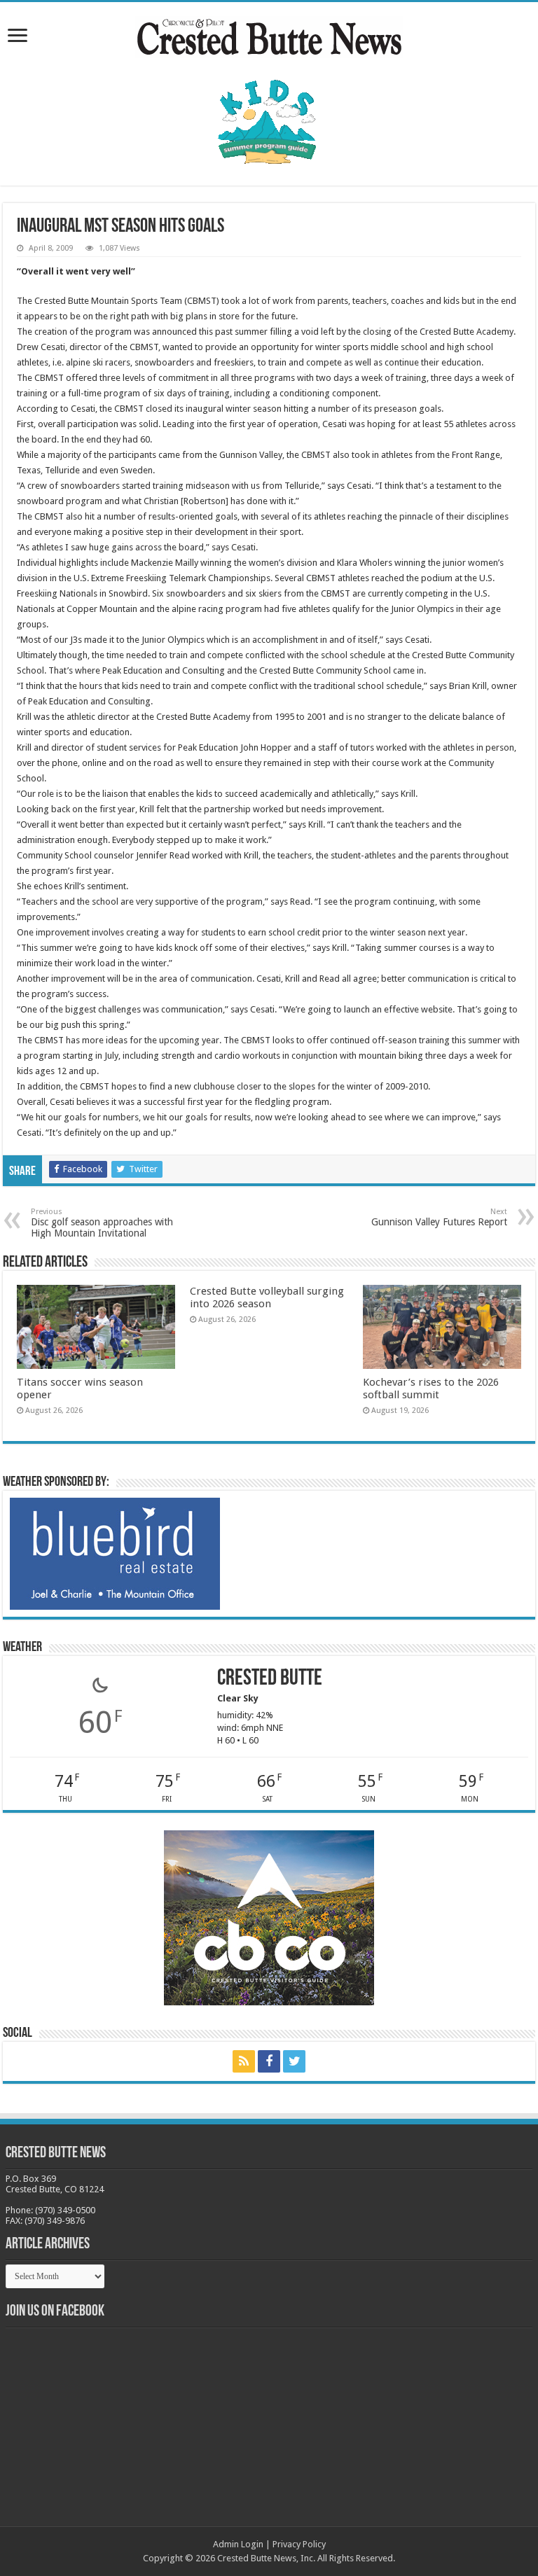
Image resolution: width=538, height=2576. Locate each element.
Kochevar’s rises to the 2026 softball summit (431, 1388)
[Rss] (244, 2061)
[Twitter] (294, 2061)
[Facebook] (269, 2061)
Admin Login (238, 2544)
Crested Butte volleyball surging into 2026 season (267, 1297)
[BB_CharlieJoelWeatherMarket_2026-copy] (115, 1553)
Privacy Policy (299, 2544)
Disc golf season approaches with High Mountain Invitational (102, 1223)
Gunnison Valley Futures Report (439, 1217)
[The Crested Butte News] (269, 34)
